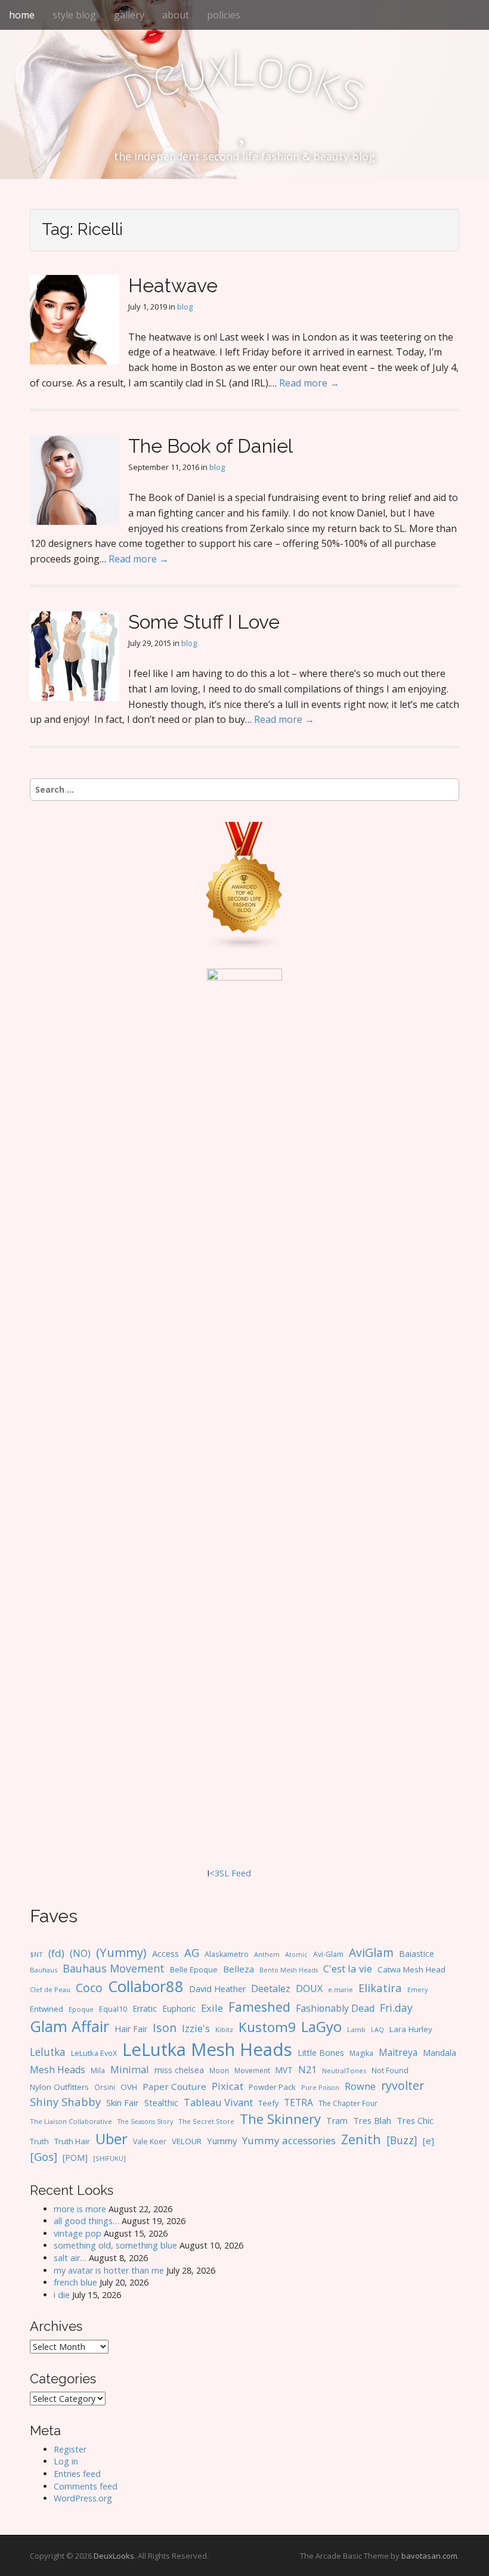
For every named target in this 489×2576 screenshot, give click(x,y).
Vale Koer (150, 2141)
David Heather (217, 1989)
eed (244, 1873)
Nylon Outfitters (59, 2087)
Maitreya (398, 2052)
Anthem (267, 1954)
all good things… (86, 2221)
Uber (112, 2139)
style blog (74, 15)
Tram (337, 2121)
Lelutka (48, 2052)
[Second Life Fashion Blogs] (244, 885)
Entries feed (77, 2474)
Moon (219, 2070)
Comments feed (86, 2486)
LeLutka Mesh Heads (207, 2049)
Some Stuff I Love (204, 622)
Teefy (268, 2103)
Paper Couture (174, 2086)
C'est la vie (348, 1969)
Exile (212, 2008)
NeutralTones (344, 2071)
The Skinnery (280, 2119)
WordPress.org (83, 2498)
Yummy (222, 2141)
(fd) (56, 1953)
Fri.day (396, 2008)
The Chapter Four (348, 2103)
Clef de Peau (50, 1989)
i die (62, 2295)
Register (70, 2449)
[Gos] (44, 2157)
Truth (39, 2141)
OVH (129, 2087)
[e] (428, 2141)
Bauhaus (44, 1970)
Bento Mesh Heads (289, 1970)
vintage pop (78, 2233)
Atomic (296, 1955)
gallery (129, 15)
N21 (307, 2070)
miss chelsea (179, 2070)
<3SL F (223, 1873)
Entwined (47, 2009)
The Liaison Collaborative (71, 2121)
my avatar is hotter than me (109, 2270)
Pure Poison (320, 2087)
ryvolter (403, 2085)
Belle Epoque (194, 1969)
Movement (252, 2071)
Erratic (145, 2008)
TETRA (298, 2102)
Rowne (360, 2086)
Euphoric (179, 2008)
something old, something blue (115, 2245)
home (22, 15)
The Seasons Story (145, 2121)
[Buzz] (402, 2140)
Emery (418, 1989)
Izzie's (196, 2028)
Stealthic (161, 2102)
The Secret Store (206, 2121)
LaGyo (321, 2027)
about (176, 15)
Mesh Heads (58, 2070)
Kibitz (224, 2029)
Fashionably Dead (335, 2008)
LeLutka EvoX (94, 2053)
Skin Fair (123, 2102)
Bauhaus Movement (114, 1968)
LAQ (377, 2030)
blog (185, 307)
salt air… (70, 2258)
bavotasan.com (429, 2556)
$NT (36, 1954)
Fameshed (259, 2007)
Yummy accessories (289, 2140)
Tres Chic (415, 2120)
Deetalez (271, 1989)
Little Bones (321, 2053)
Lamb (356, 2029)
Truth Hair (72, 2141)
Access (165, 1953)
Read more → (309, 383)
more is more (80, 2209)
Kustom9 (267, 2027)
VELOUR (187, 2141)
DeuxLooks (114, 2556)
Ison (165, 2028)
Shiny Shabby (65, 2102)
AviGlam (371, 1952)
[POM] (75, 2158)
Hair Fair (131, 2029)
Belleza (239, 1969)
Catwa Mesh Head (411, 1969)
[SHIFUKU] (109, 2158)
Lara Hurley (411, 2029)
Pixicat (228, 2086)
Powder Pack (272, 2087)
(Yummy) (121, 1952)
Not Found (390, 2071)
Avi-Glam (328, 1954)
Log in (66, 2461)
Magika (361, 2053)
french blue (75, 2282)
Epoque (81, 2009)
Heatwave (173, 285)
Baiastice (417, 1954)
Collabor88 (146, 1986)
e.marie (341, 1989)
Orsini (105, 2087)
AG (192, 1952)
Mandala (440, 2053)
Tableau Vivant (218, 2102)
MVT (284, 2070)
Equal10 (113, 2009)
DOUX (309, 1989)
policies (224, 15)
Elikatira (380, 1988)
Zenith (361, 2139)
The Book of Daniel (211, 446)
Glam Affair (69, 2026)
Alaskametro (227, 1954)
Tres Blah (372, 2120)
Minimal (130, 2069)
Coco (89, 1988)
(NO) (80, 1953)
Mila (98, 2071)
